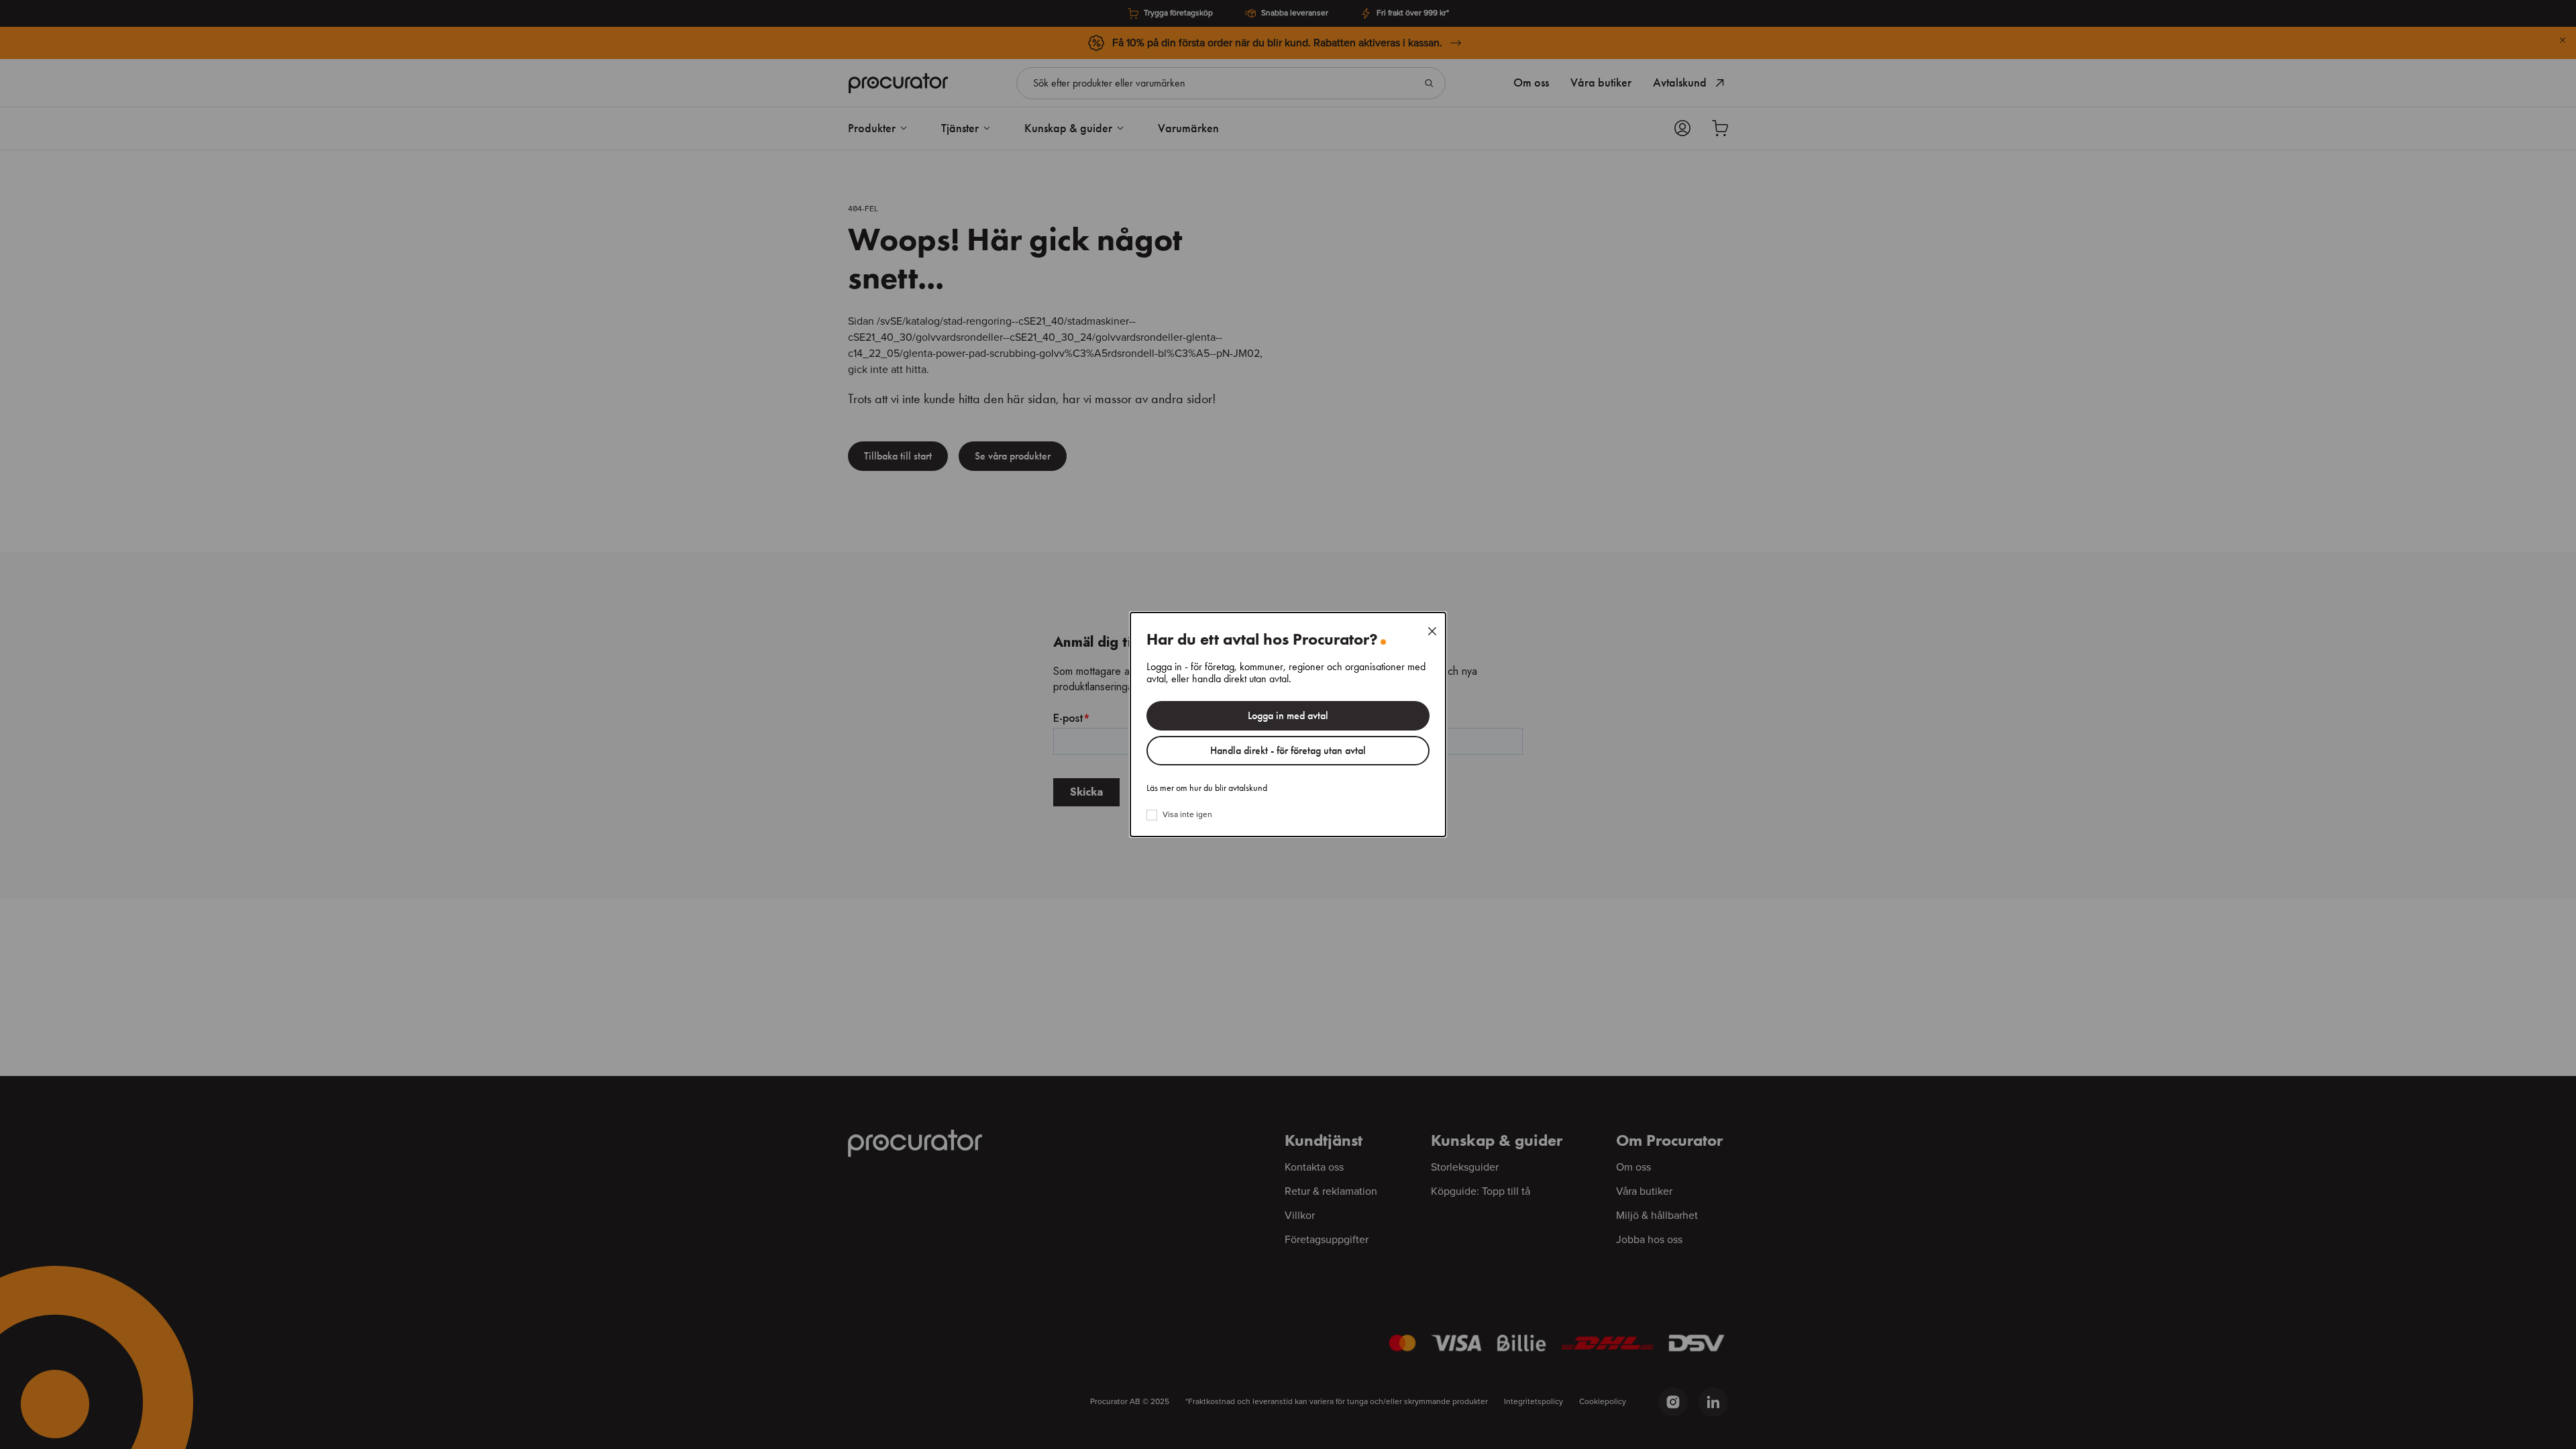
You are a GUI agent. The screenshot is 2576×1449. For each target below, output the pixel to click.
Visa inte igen (1187, 815)
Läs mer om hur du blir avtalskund (1207, 788)
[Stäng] (1432, 631)
